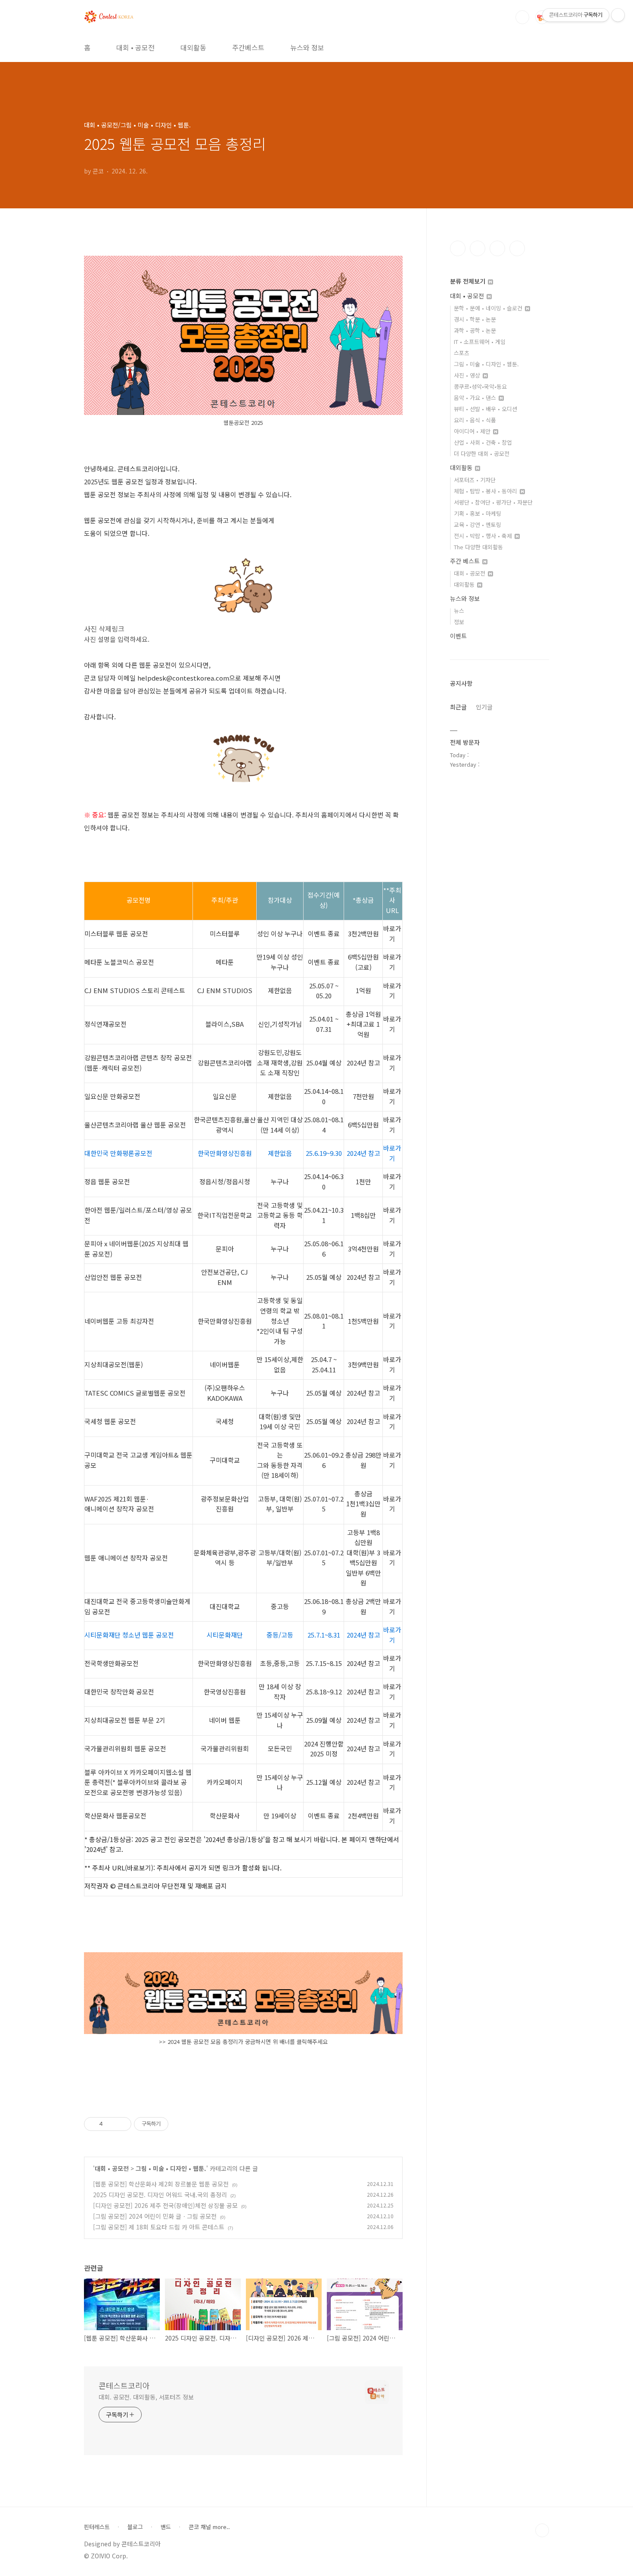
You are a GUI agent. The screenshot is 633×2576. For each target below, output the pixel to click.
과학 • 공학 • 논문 (475, 330)
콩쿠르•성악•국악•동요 (480, 386)
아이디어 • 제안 (473, 431)
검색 (522, 17)
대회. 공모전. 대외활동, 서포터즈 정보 (146, 2397)
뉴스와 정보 (307, 47)
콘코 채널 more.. (209, 2527)
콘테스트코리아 (124, 2385)
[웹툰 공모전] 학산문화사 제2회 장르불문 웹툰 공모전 (161, 2184)
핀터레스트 (97, 2527)
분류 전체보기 (469, 281)
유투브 (517, 248)
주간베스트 (248, 47)
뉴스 (459, 611)
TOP (542, 2530)
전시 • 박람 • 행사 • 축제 (484, 536)
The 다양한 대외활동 (478, 547)
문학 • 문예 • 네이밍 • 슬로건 (489, 308)
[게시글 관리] (122, 2124)
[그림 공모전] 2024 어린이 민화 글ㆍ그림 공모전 (155, 2216)
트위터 (497, 248)
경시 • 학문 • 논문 (475, 319)
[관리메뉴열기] (618, 15)
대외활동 (193, 47)
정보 (459, 622)
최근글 (458, 707)
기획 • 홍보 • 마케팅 (478, 513)
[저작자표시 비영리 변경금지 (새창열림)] (180, 2124)
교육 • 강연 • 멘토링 (478, 525)
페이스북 (458, 248)
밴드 (166, 2527)
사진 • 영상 (468, 375)
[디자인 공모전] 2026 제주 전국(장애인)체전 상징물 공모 (165, 2205)
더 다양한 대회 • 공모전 (482, 454)
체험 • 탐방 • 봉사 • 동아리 (486, 491)
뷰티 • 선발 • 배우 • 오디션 (486, 409)
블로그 (135, 2527)
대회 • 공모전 (135, 47)
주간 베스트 (466, 561)
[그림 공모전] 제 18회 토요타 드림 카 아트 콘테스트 (159, 2227)
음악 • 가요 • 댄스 (476, 398)
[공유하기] (111, 2124)
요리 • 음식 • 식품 (475, 420)
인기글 (484, 707)
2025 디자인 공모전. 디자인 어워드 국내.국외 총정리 (160, 2195)
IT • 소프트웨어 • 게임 (480, 342)
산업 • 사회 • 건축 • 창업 (483, 442)
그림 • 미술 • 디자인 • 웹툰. (171, 2168)
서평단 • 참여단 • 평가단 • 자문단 (493, 502)
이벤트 (458, 636)
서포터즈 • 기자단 (475, 480)
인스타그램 (478, 248)
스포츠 (462, 353)
